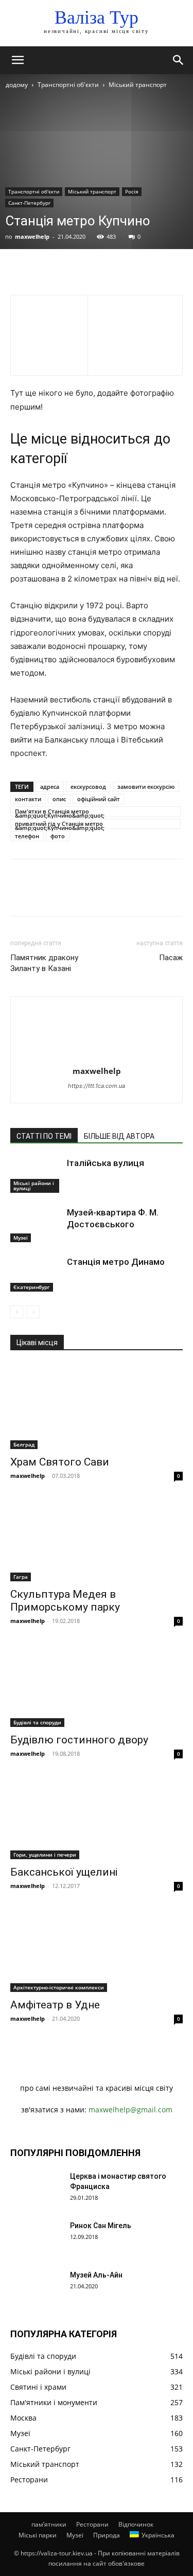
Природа (107, 2535)
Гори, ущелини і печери (45, 1855)
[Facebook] (21, 270)
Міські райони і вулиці (34, 1186)
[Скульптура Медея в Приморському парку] (97, 1539)
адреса (50, 787)
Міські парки (38, 2535)
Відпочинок (136, 2524)
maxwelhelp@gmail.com (130, 2110)
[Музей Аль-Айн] (36, 2288)
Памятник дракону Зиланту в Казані (44, 963)
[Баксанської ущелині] (97, 1817)
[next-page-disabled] (33, 1312)
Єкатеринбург (32, 1287)
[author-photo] (97, 1057)
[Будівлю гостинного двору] (97, 1684)
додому (17, 85)
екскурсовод (88, 787)
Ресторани (92, 2524)
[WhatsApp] (92, 270)
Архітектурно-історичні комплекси (59, 1987)
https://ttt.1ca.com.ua (97, 1086)
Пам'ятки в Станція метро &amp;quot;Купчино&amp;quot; (60, 812)
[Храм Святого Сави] (97, 1406)
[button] (17, 60)
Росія (132, 191)
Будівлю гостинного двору (79, 1740)
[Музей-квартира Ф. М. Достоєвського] (36, 1224)
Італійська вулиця (106, 1163)
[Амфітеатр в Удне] (97, 1949)
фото (58, 836)
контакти (28, 799)
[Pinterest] (68, 270)
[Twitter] (44, 270)
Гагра (21, 1577)
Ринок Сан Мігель (101, 2226)
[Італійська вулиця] (36, 1175)
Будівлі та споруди (37, 1722)
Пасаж (171, 958)
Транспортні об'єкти (68, 85)
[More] (116, 270)
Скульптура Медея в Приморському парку (65, 1601)
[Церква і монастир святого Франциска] (36, 2189)
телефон (27, 836)
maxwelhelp (32, 236)
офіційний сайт (99, 799)
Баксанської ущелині (64, 1872)
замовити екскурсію (146, 787)
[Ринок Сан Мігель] (36, 2238)
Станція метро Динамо (116, 1262)
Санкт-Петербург (29, 203)
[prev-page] (17, 1312)
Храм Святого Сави (60, 1462)
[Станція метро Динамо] (36, 1274)
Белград (24, 1444)
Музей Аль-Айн (96, 2275)
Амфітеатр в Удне (55, 2005)
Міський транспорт (138, 85)
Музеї (21, 1238)
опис (59, 799)
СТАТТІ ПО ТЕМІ (44, 1136)
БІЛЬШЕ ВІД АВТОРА (119, 1136)
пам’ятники (49, 2524)
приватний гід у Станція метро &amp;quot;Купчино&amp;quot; (60, 824)
